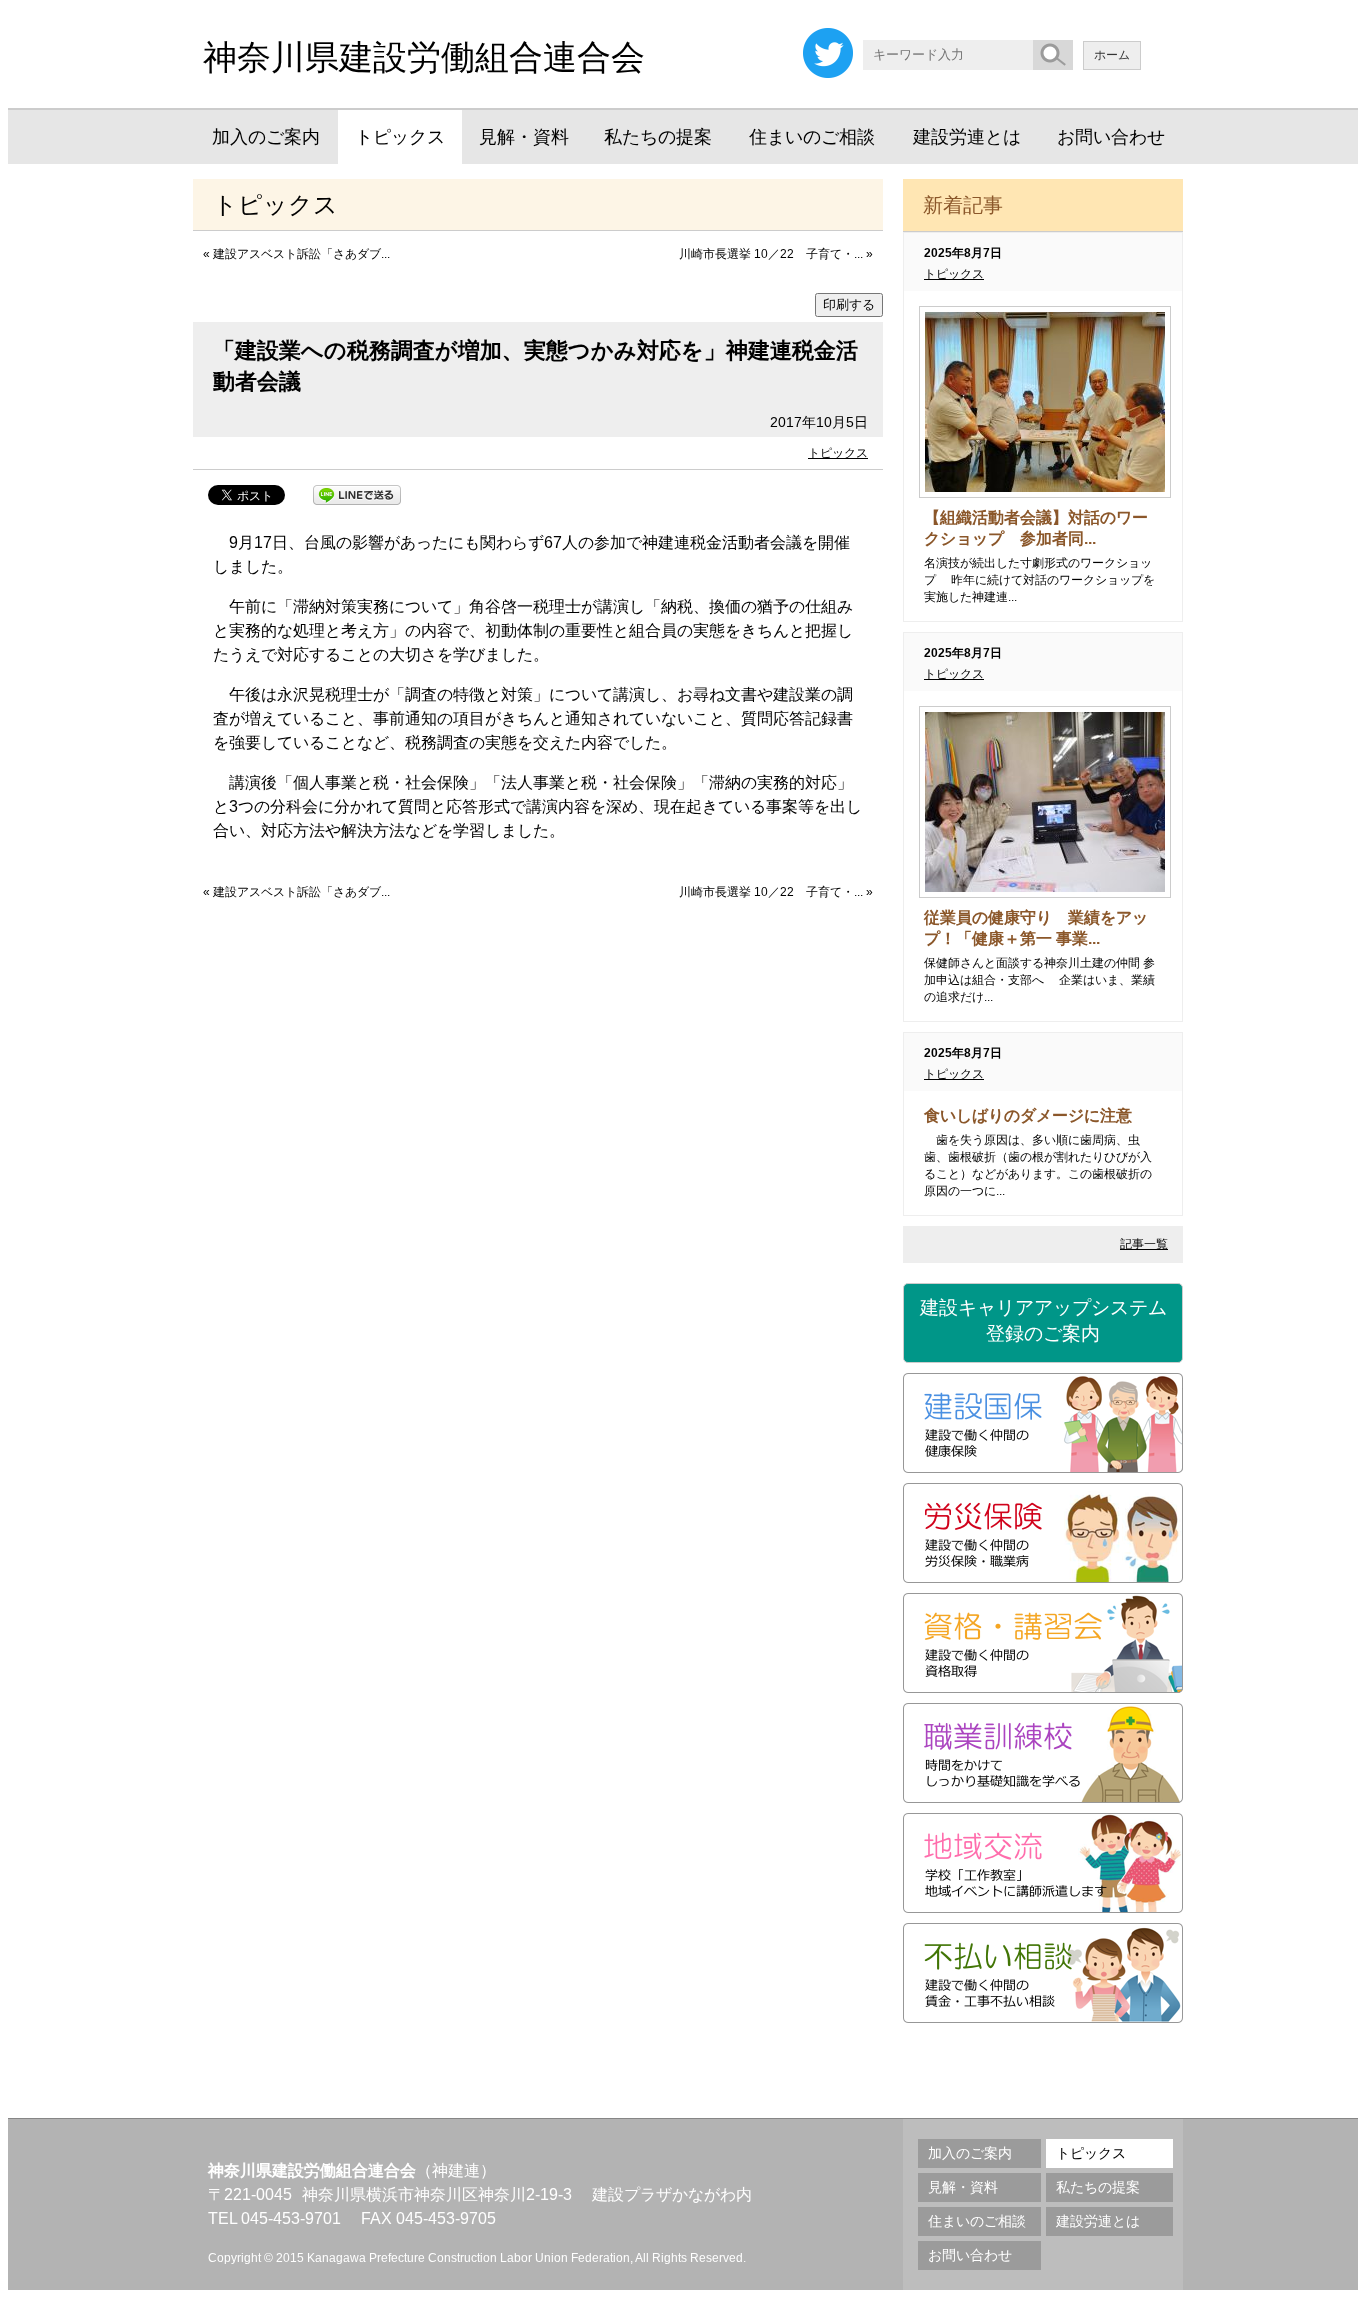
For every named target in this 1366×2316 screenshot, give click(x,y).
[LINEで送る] (357, 493)
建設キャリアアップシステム (1043, 1320)
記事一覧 (1144, 1244)
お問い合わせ (1111, 137)
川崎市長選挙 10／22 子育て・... (771, 254)
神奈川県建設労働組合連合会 (424, 57)
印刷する (849, 304)
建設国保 (1043, 1423)
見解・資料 (524, 137)
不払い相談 (1043, 1973)
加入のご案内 (266, 137)
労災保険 (1043, 1533)
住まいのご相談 (812, 137)
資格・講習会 (1043, 1643)
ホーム (1112, 55)
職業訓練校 (1043, 1753)
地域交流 (1043, 1863)
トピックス (400, 137)
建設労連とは (967, 137)
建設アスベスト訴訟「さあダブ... (301, 254)
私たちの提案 (658, 137)
